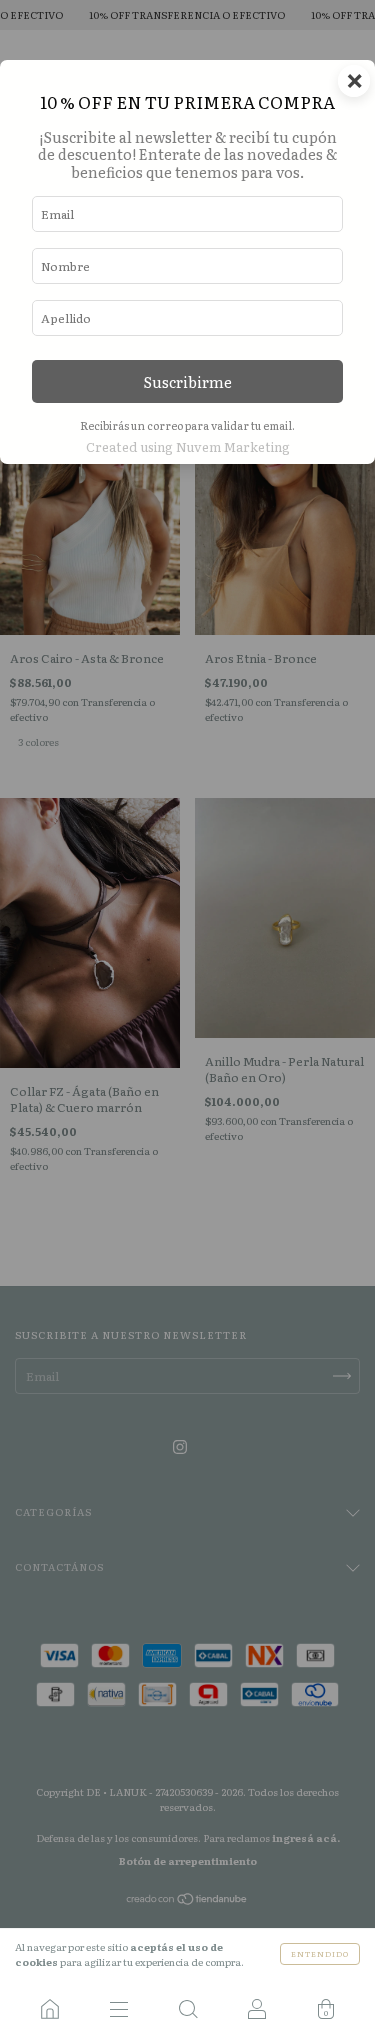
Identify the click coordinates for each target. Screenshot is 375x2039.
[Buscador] (187, 2009)
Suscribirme (188, 381)
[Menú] (118, 2009)
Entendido (320, 1953)
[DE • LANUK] (49, 2009)
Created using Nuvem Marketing (188, 446)
